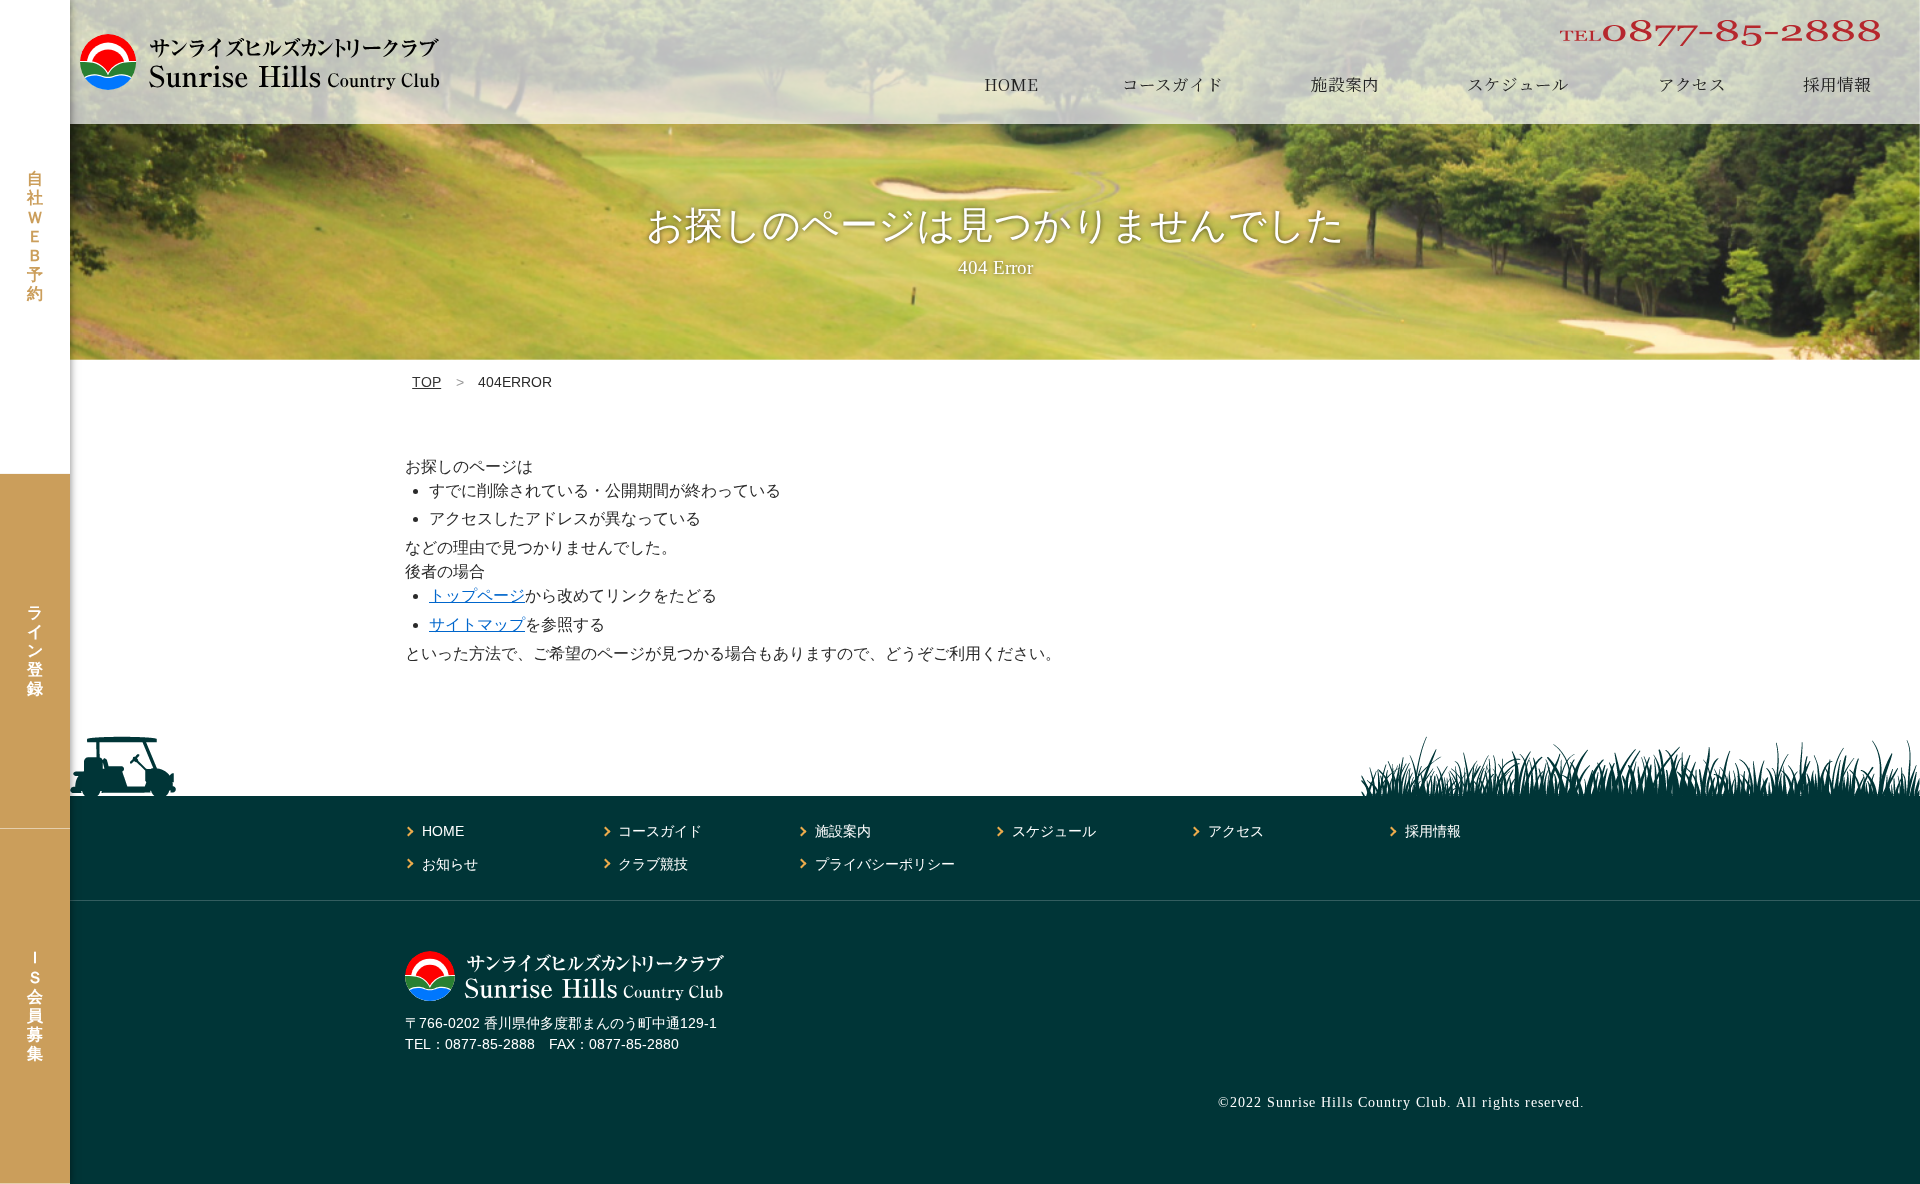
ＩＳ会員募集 (35, 1005)
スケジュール (1518, 84)
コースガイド (1172, 84)
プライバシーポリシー (885, 864)
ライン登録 (35, 651)
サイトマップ (477, 624)
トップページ (477, 595)
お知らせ (450, 864)
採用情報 (1837, 84)
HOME (1011, 84)
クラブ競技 (653, 864)
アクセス (1692, 84)
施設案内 (1345, 84)
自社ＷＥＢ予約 (35, 236)
